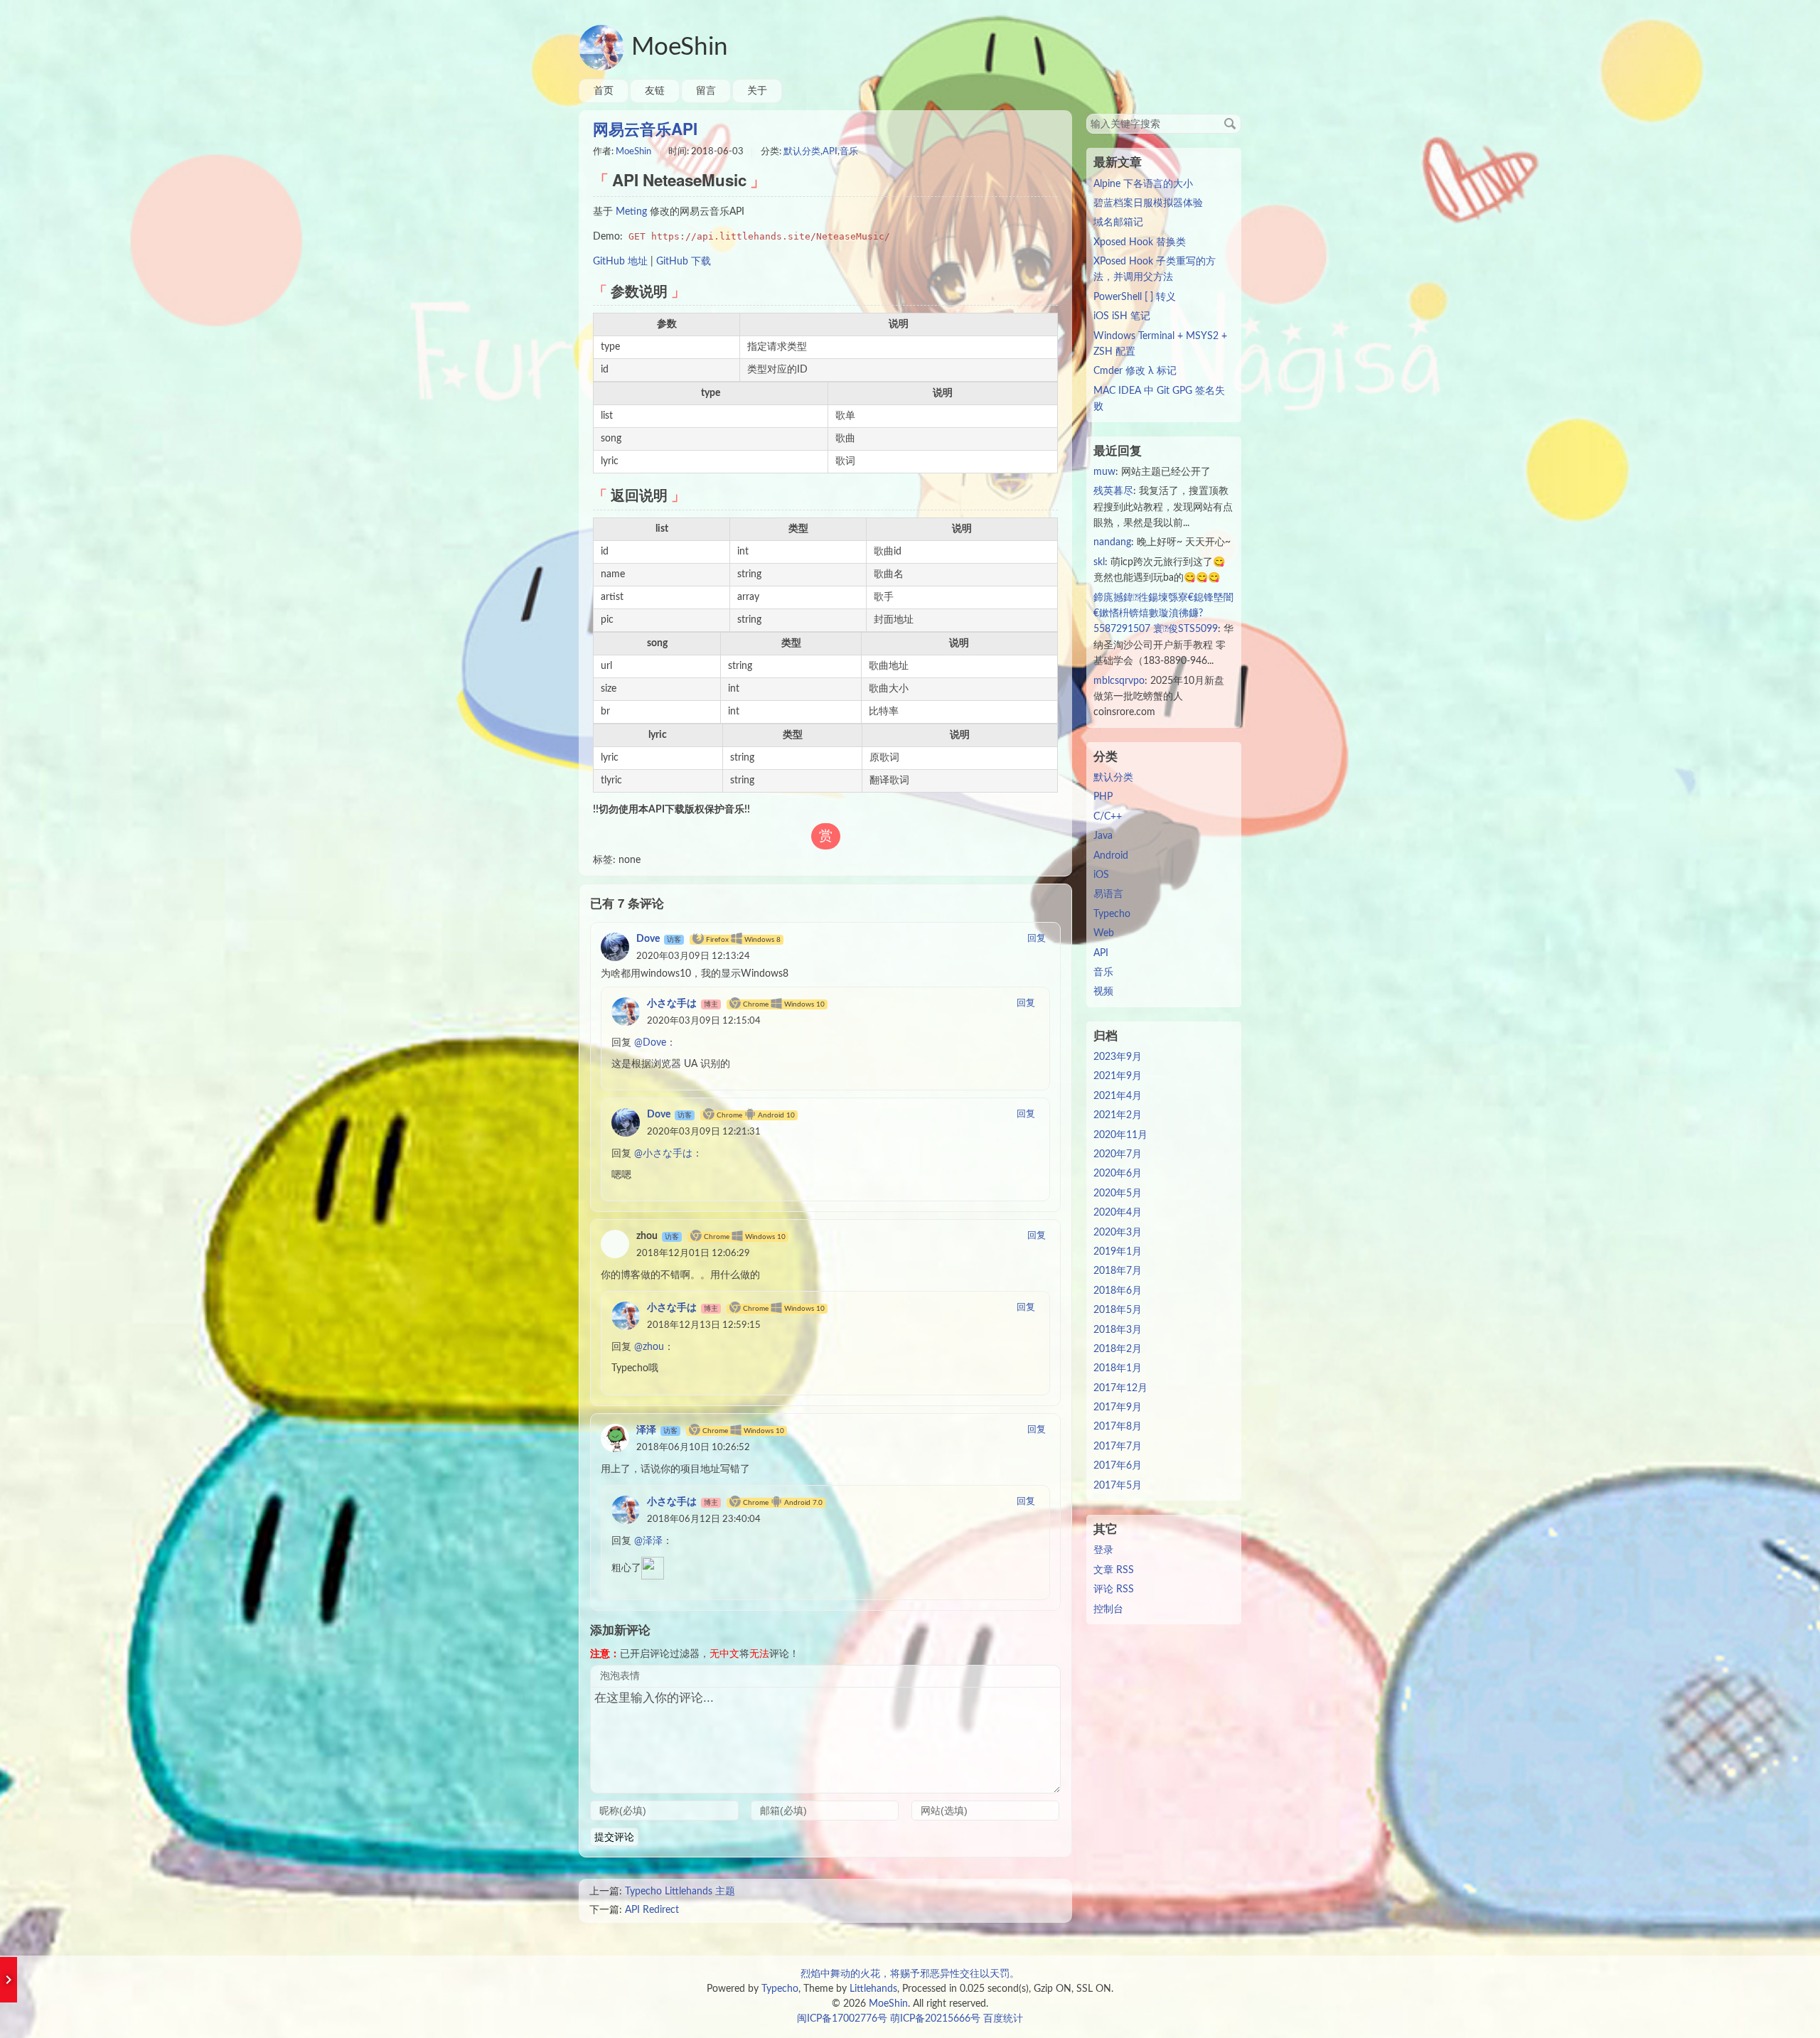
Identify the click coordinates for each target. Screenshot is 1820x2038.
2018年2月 (1118, 1349)
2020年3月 (1118, 1233)
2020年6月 (1118, 1174)
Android (1111, 856)
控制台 (1108, 1609)
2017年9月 (1118, 1407)
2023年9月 (1118, 1057)
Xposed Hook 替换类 (1140, 242)
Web (1104, 933)
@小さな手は (663, 1154)
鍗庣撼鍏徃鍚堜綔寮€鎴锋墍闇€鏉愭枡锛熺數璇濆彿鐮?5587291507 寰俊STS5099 (1163, 614)
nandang (1112, 542)
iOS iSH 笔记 (1122, 316)
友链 (655, 91)
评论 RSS (1114, 1589)
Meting (631, 212)
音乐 (849, 152)
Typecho (1112, 914)
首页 (604, 91)
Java (1103, 836)
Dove (648, 939)
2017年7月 (1118, 1447)
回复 (1037, 939)
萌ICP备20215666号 (935, 2019)
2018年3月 (1118, 1330)
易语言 (1108, 894)
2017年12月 (1120, 1388)
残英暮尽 (1113, 491)
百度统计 (1003, 2019)
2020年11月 (1120, 1135)
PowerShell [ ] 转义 (1135, 297)
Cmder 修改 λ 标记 (1135, 371)
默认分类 (802, 152)
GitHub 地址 (620, 262)
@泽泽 (648, 1541)
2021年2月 (1118, 1115)
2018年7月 (1118, 1271)
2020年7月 (1118, 1154)
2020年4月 (1118, 1213)
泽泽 (646, 1430)
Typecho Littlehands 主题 (680, 1892)
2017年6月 (1118, 1466)
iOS (1101, 875)
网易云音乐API (645, 129)
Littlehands (873, 1989)
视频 (1103, 992)
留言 (706, 91)
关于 (757, 91)
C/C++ (1108, 817)
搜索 (1230, 124)
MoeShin (680, 47)
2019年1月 (1118, 1252)
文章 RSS (1114, 1570)
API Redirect (652, 1910)
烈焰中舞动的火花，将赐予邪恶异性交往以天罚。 (910, 1974)
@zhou (649, 1347)
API (830, 152)
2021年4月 (1118, 1096)
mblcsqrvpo (1119, 681)
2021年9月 (1118, 1076)
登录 (1103, 1550)
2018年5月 (1118, 1310)
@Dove (650, 1043)
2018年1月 (1118, 1368)
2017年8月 (1118, 1427)
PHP (1103, 797)
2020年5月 (1118, 1194)
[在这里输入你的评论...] (825, 1740)
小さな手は (672, 1004)
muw (1104, 472)
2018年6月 (1118, 1291)
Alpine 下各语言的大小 (1143, 184)
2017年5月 (1118, 1486)
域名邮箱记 (1118, 222)
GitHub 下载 (684, 262)
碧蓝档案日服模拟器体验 (1148, 203)
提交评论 (614, 1837)
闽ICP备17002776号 (842, 2019)
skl (1099, 562)
